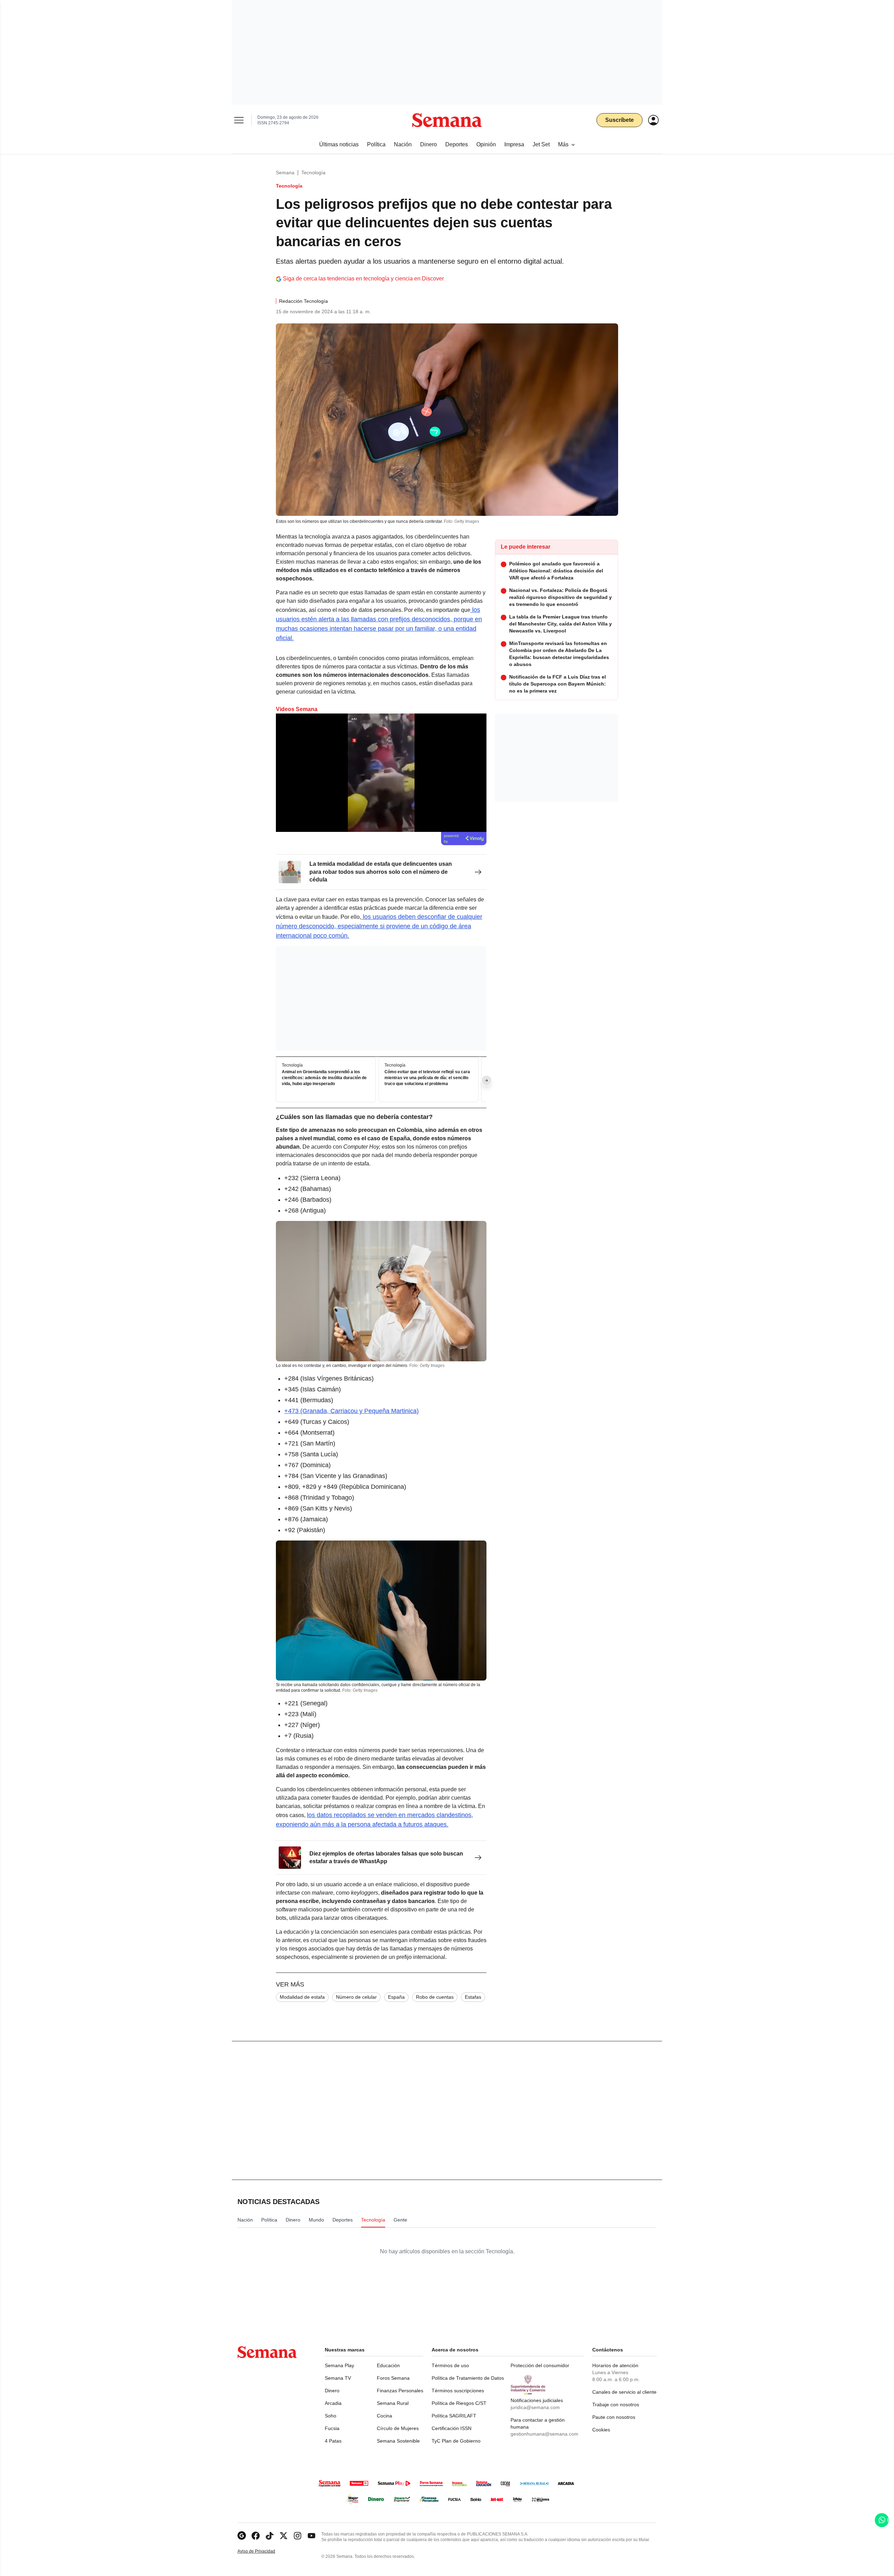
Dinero (332, 2391)
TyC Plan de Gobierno (456, 2441)
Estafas (473, 1997)
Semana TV (338, 2378)
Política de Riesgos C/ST (459, 2403)
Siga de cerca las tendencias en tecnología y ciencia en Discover (363, 279)
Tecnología (313, 173)
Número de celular (356, 1997)
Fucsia (332, 2428)
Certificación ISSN (452, 2428)
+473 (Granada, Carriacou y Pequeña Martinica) (351, 1411)
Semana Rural (393, 2403)
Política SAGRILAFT (454, 2416)
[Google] (242, 2536)
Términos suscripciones (458, 2391)
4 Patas (333, 2441)
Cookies (601, 2430)
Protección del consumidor (540, 2365)
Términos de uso (450, 2365)
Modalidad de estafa (302, 1997)
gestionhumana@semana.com (544, 2434)
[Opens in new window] (256, 2536)
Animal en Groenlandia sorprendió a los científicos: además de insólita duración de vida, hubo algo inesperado (324, 1078)
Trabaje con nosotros (616, 2405)
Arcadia (333, 2403)
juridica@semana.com (535, 2407)
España (396, 1997)
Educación (388, 2365)
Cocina (384, 2416)
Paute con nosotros (614, 2417)
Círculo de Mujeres (398, 2428)
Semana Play (339, 2365)
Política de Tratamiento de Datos (468, 2378)
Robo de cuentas (435, 1997)
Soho (331, 2416)
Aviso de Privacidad (264, 2551)
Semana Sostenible (398, 2441)
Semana (285, 173)
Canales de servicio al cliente (624, 2392)
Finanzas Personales (400, 2391)
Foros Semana (393, 2378)
